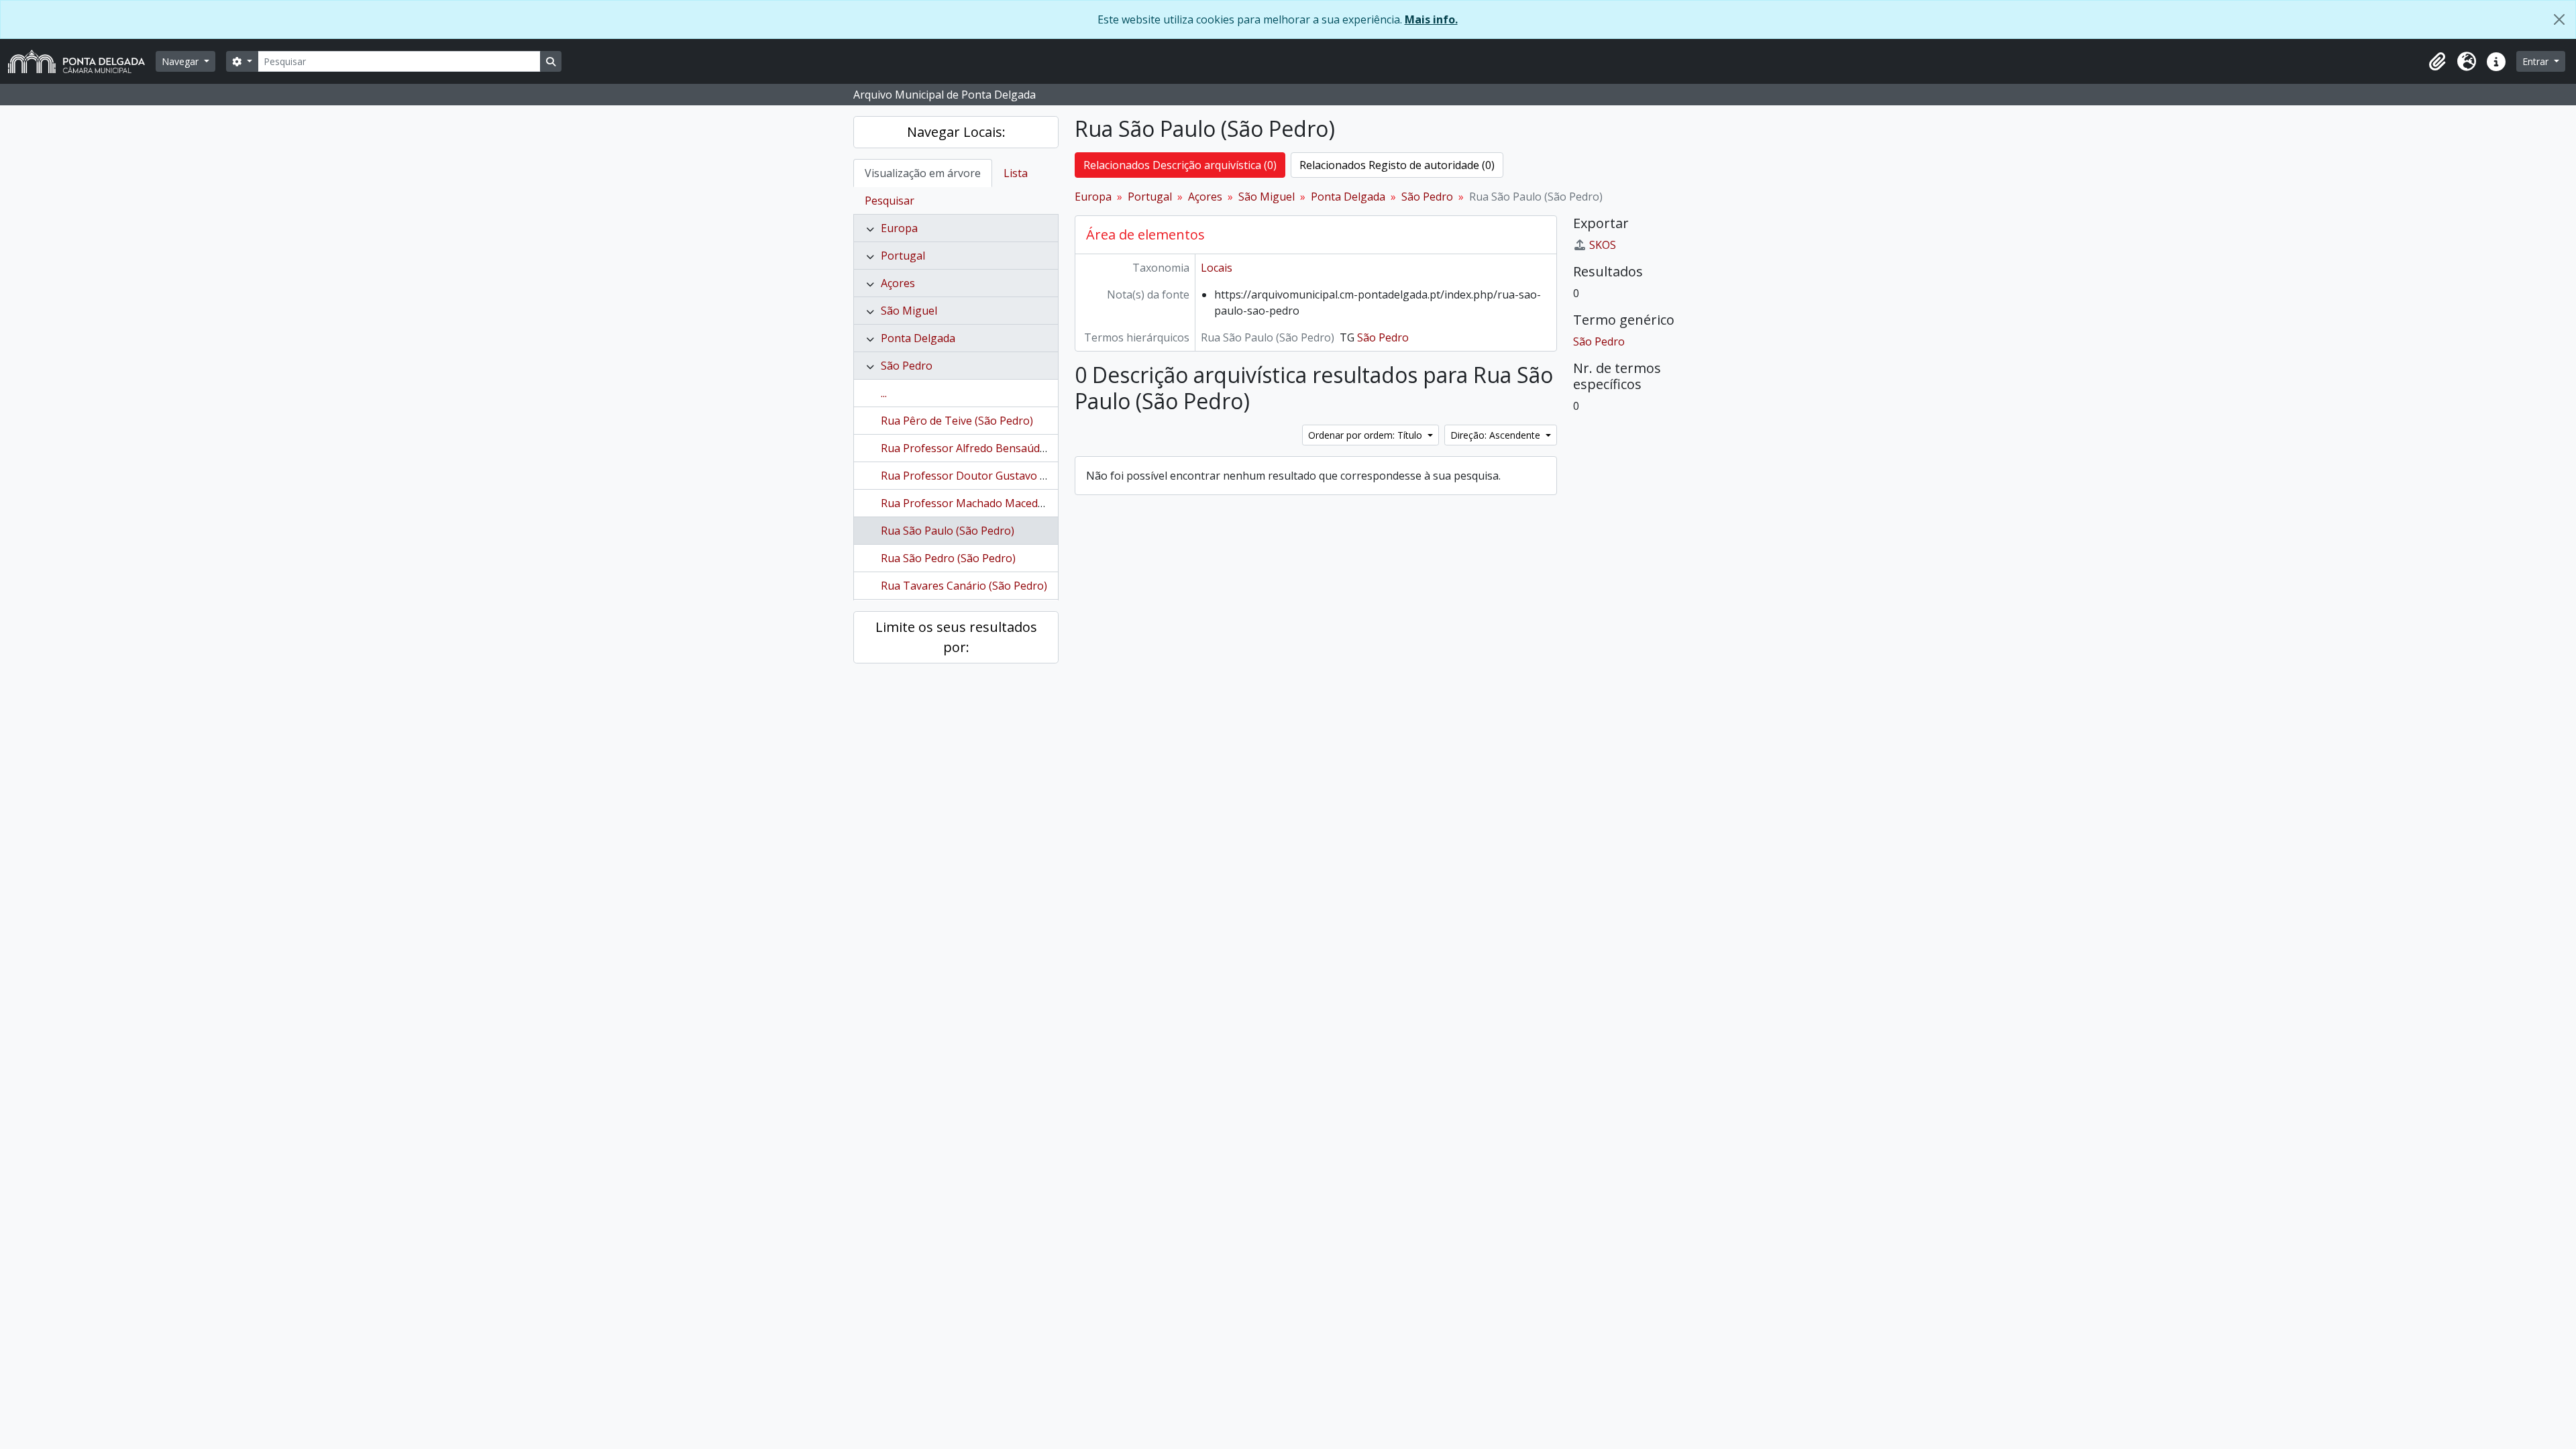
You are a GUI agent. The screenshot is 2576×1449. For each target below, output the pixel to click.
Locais (1217, 268)
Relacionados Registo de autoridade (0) (1397, 165)
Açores (898, 283)
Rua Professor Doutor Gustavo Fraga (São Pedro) (1005, 476)
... (884, 393)
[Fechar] (2559, 19)
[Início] (82, 61)
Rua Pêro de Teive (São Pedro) (957, 421)
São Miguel (909, 311)
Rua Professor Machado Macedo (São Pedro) (993, 503)
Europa (899, 228)
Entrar (2537, 61)
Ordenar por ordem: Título (1366, 435)
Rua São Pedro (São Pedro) (948, 558)
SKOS (1603, 245)
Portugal (903, 256)
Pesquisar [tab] (890, 201)
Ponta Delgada (918, 338)
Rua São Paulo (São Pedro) (948, 531)
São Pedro (907, 366)
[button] (2437, 62)
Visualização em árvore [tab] (923, 173)
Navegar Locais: (956, 132)
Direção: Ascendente (1497, 435)
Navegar (181, 61)
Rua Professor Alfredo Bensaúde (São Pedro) (994, 448)
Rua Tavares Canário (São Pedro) (964, 586)
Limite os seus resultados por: (956, 637)
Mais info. (1431, 19)
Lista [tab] (1016, 173)
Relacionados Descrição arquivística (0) (1180, 165)
